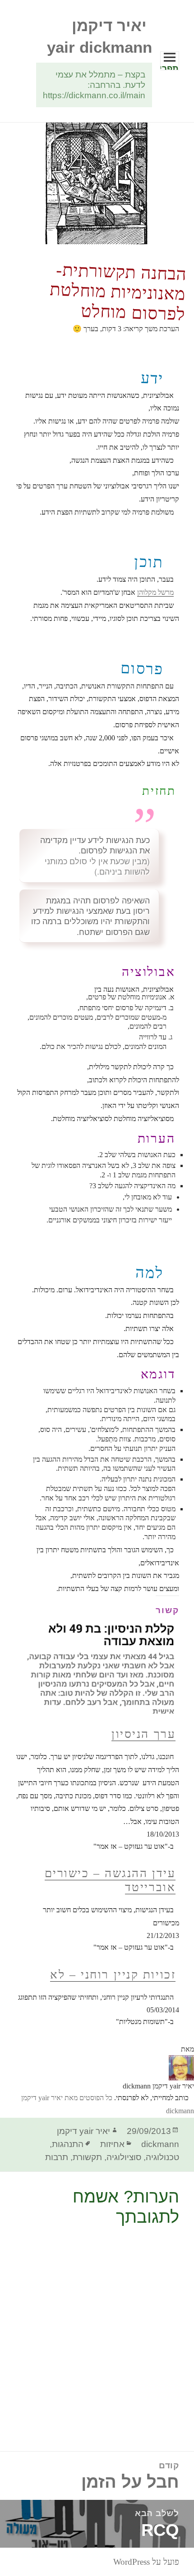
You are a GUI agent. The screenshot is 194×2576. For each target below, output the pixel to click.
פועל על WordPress (146, 2562)
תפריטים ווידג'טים (169, 67)
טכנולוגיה (162, 2157)
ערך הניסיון (143, 1734)
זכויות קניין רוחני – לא (113, 1975)
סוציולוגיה (124, 2157)
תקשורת (87, 2157)
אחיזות (112, 2144)
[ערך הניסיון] (97, 1655)
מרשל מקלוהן (155, 592)
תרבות (57, 2157)
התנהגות (68, 2144)
